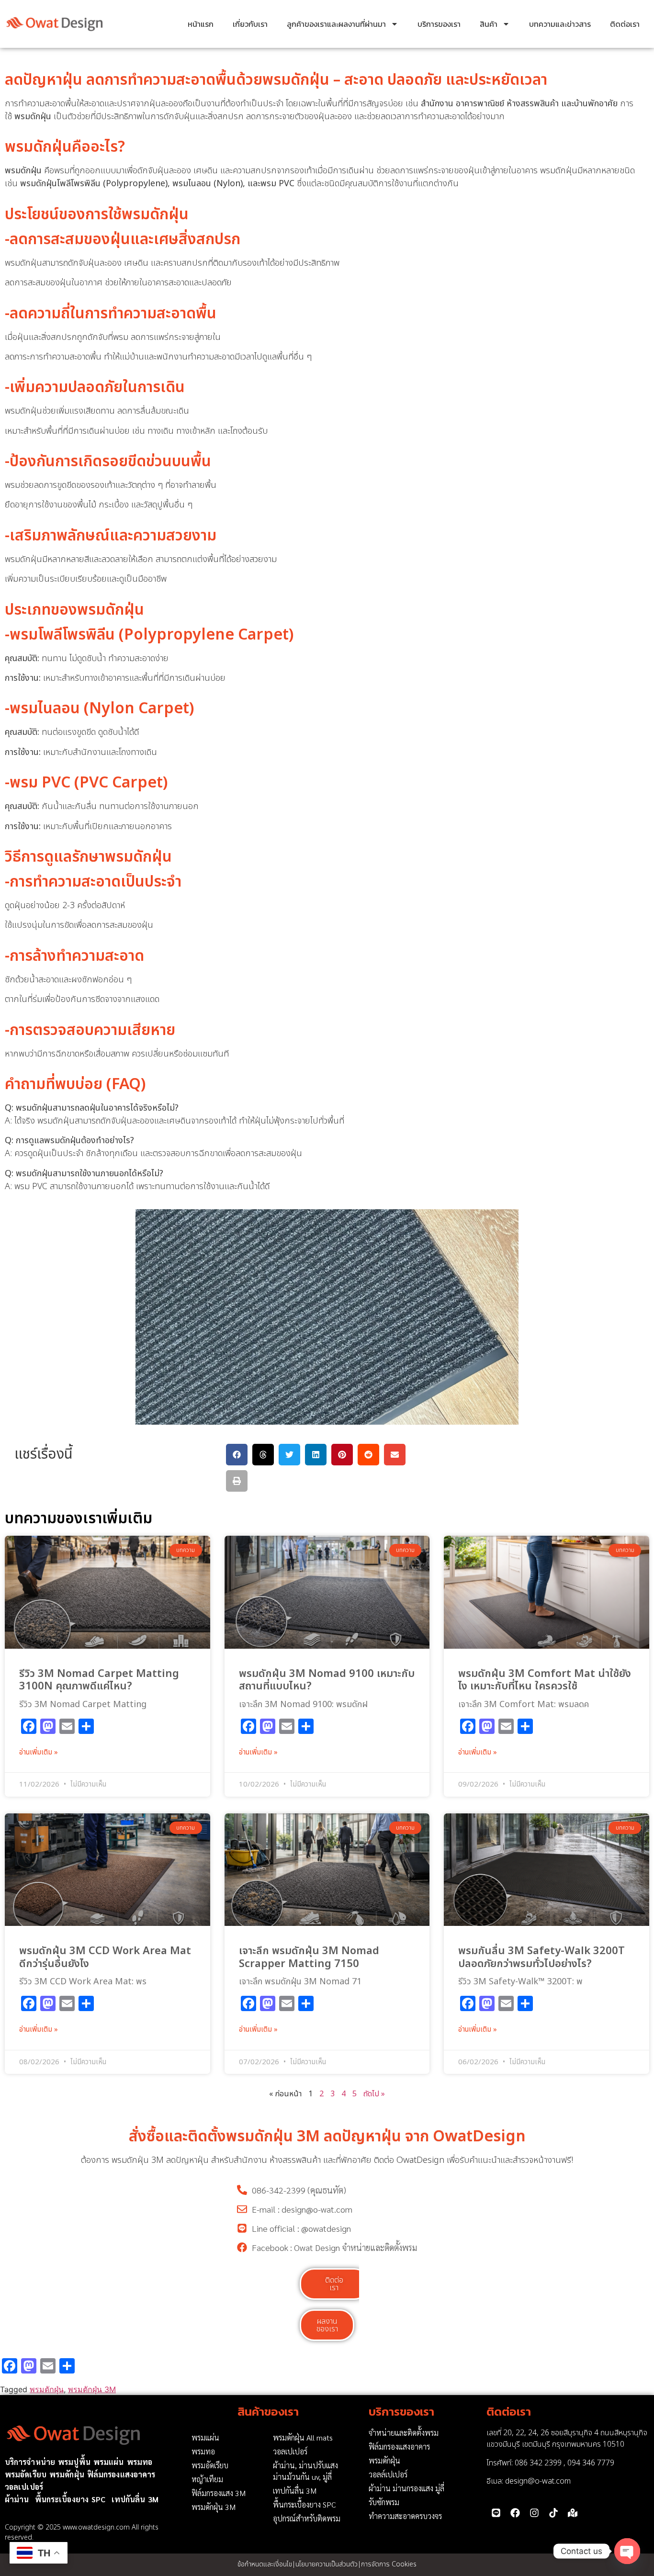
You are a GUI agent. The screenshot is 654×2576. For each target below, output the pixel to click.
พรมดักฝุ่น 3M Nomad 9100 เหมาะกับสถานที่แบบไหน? (327, 1680)
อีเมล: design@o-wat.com (529, 2481)
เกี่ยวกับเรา (250, 24)
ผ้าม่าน (17, 2499)
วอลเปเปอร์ (24, 2487)
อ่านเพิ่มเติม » (39, 1753)
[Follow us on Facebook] (515, 2513)
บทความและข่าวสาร (560, 24)
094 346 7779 (591, 2463)
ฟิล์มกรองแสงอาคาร (121, 2474)
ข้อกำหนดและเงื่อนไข (265, 2564)
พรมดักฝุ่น (47, 2389)
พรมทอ (140, 2462)
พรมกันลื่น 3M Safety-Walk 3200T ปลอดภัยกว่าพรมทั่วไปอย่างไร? (541, 1957)
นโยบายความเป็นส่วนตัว (327, 2564)
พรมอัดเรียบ (26, 2474)
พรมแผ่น (109, 2462)
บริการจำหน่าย (30, 2462)
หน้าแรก (201, 24)
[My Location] (573, 2513)
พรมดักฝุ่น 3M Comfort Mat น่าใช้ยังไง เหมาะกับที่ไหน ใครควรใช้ (545, 1680)
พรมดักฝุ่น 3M (92, 2389)
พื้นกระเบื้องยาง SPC (70, 2499)
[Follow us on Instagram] (534, 2513)
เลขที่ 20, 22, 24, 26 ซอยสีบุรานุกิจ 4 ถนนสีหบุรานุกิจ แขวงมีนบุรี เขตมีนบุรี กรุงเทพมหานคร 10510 (567, 2439)
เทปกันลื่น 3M (135, 2499)
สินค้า (489, 24)
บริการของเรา (439, 24)
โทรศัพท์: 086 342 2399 (524, 2463)
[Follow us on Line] (496, 2513)
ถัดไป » (374, 2094)
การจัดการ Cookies (389, 2564)
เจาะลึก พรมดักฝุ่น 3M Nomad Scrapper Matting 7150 (309, 1957)
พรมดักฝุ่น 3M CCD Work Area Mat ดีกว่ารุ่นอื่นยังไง (105, 1957)
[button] (237, 1455)
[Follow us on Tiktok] (553, 2513)
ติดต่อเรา (625, 24)
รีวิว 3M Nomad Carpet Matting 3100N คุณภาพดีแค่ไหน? (99, 1680)
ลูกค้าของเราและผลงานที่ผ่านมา (336, 24)
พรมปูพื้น (74, 2462)
